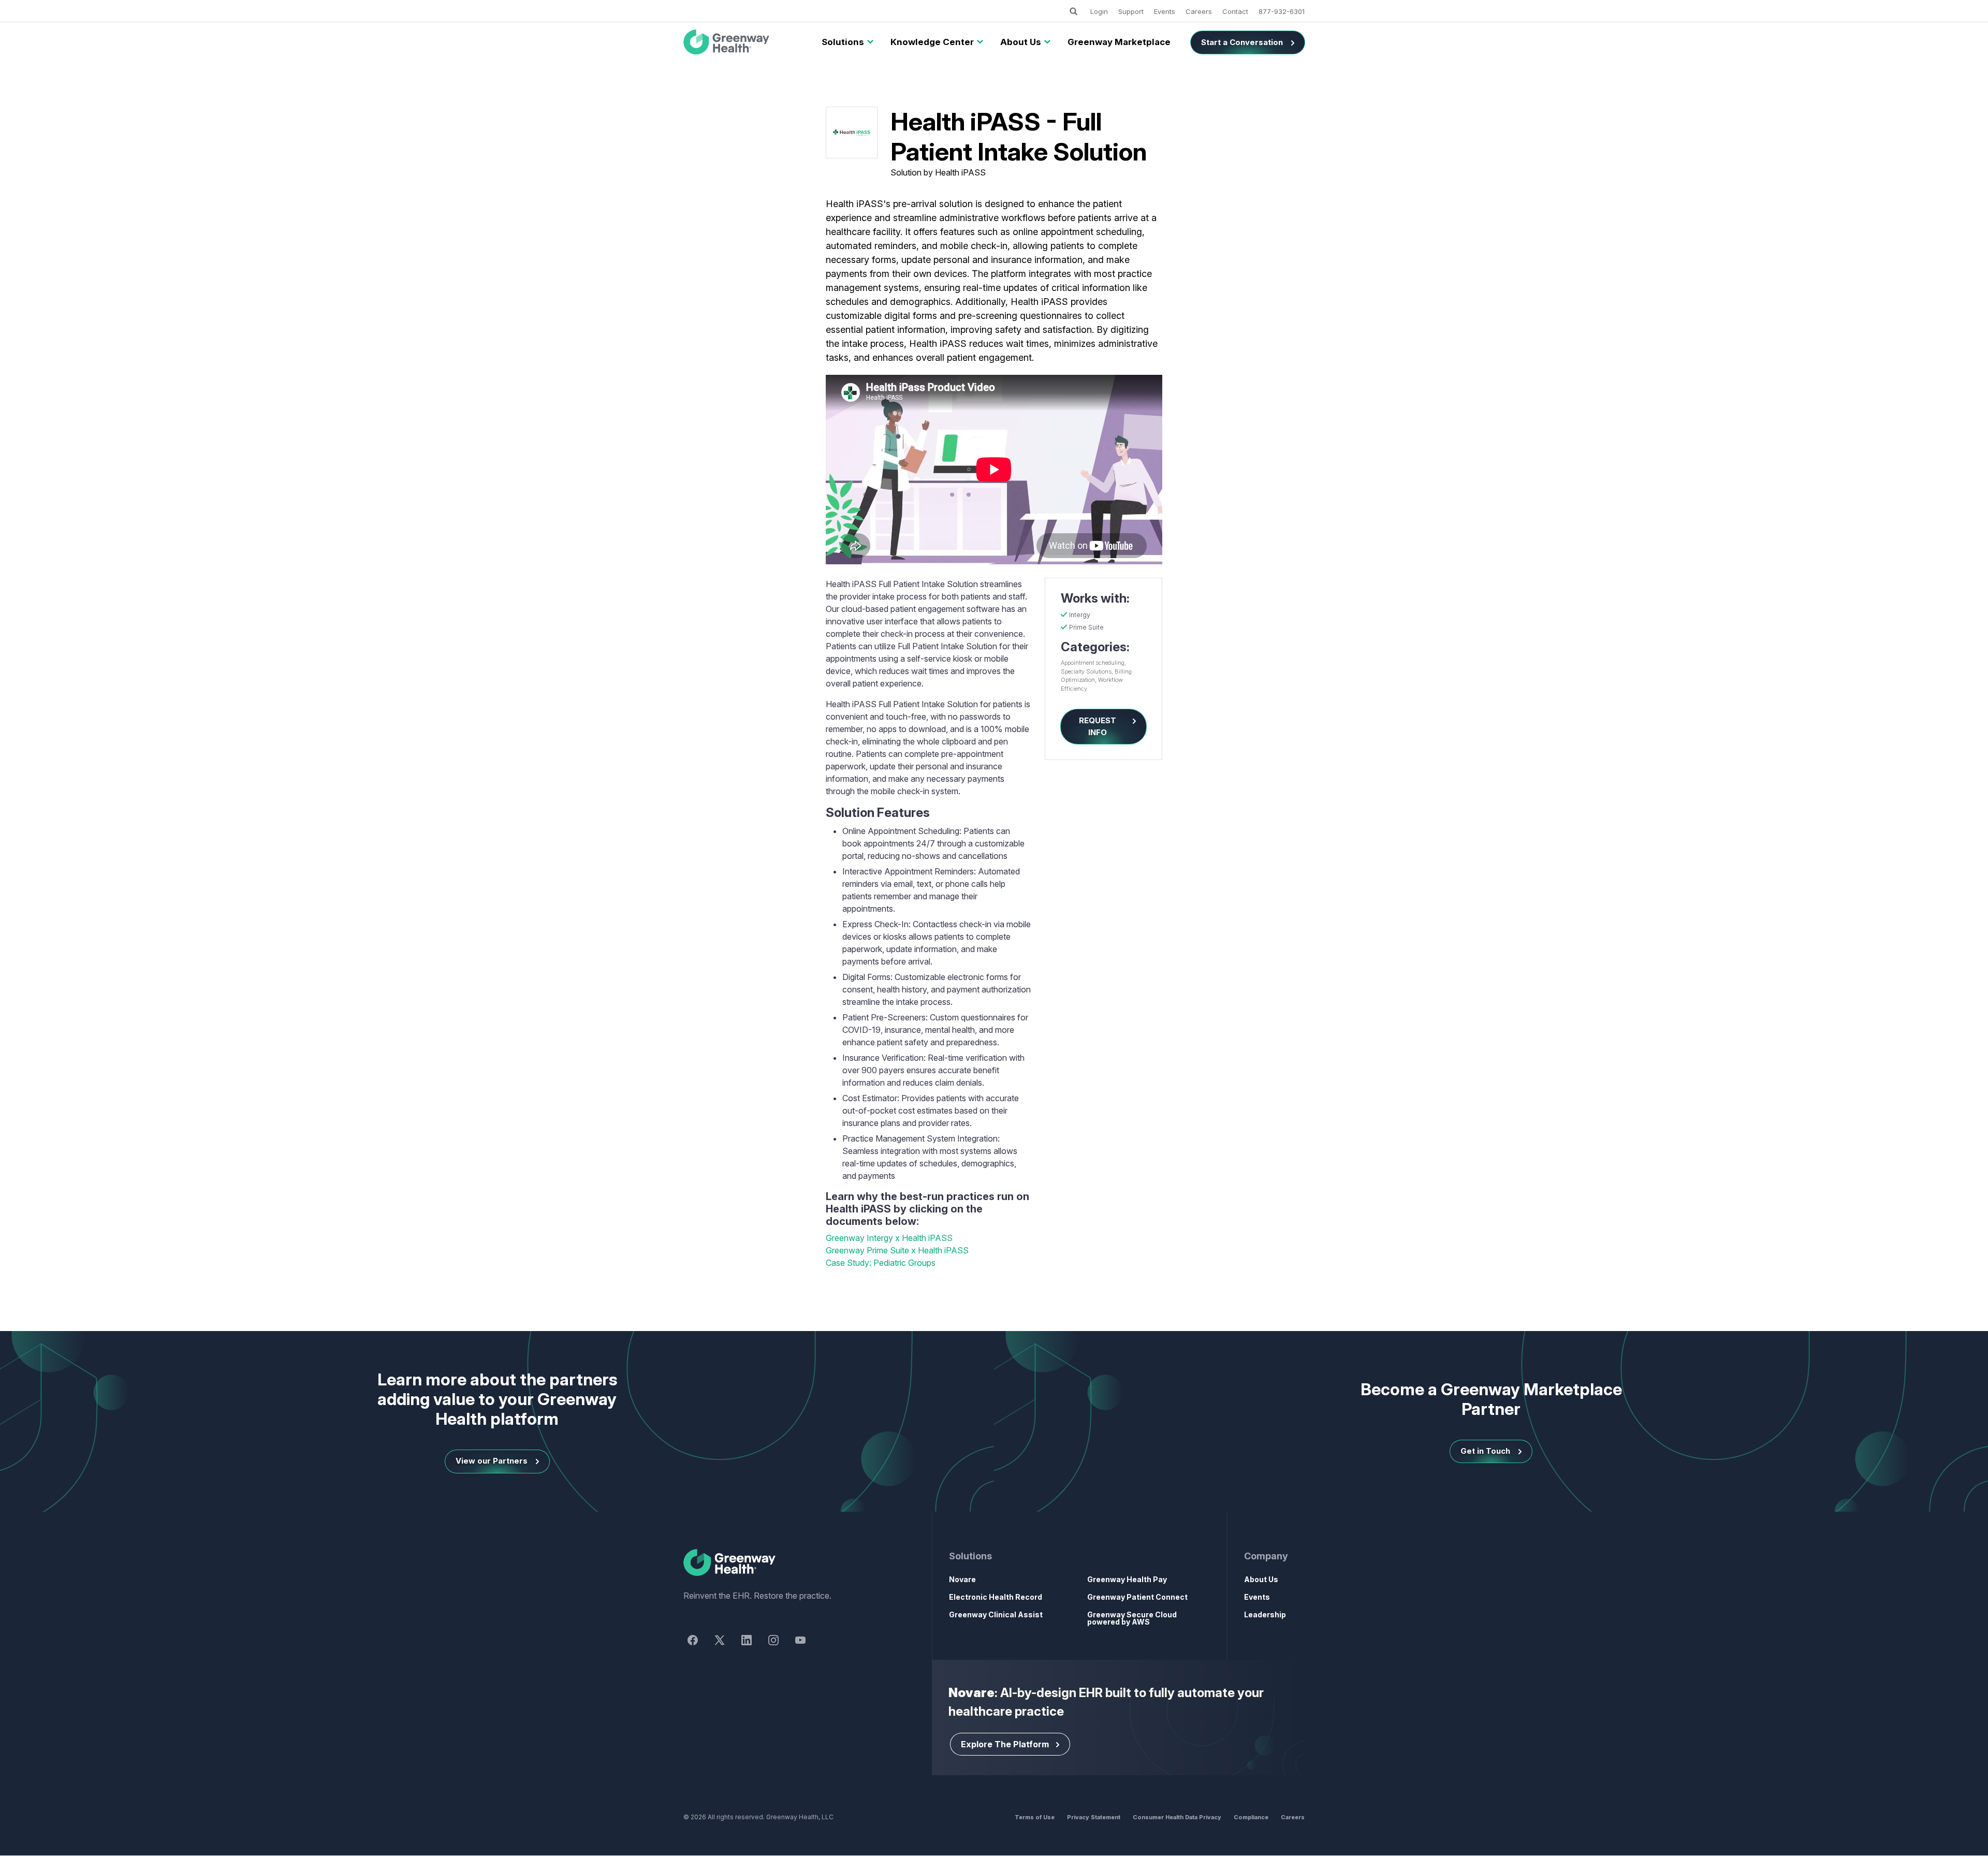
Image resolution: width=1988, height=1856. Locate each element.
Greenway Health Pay (1127, 1579)
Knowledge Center (932, 42)
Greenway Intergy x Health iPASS (889, 1238)
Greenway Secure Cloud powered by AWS (1132, 1618)
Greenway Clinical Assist (996, 1614)
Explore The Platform (1005, 1744)
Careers (1199, 11)
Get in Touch (1485, 1451)
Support (1131, 11)
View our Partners (492, 1461)
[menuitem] (843, 42)
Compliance (1251, 1817)
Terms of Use (1035, 1817)
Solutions (843, 42)
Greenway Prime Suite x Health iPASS (897, 1250)
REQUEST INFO (1098, 726)
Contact (1235, 11)
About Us (1021, 42)
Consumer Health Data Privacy (1177, 1817)
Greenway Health (744, 42)
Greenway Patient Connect (1137, 1597)
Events (1165, 11)
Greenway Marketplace (1119, 42)
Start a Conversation (1242, 42)
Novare (962, 1579)
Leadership (1265, 1614)
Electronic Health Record (996, 1597)
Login (1099, 11)
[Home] (789, 1563)
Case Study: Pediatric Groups (881, 1263)
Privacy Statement (1094, 1817)
